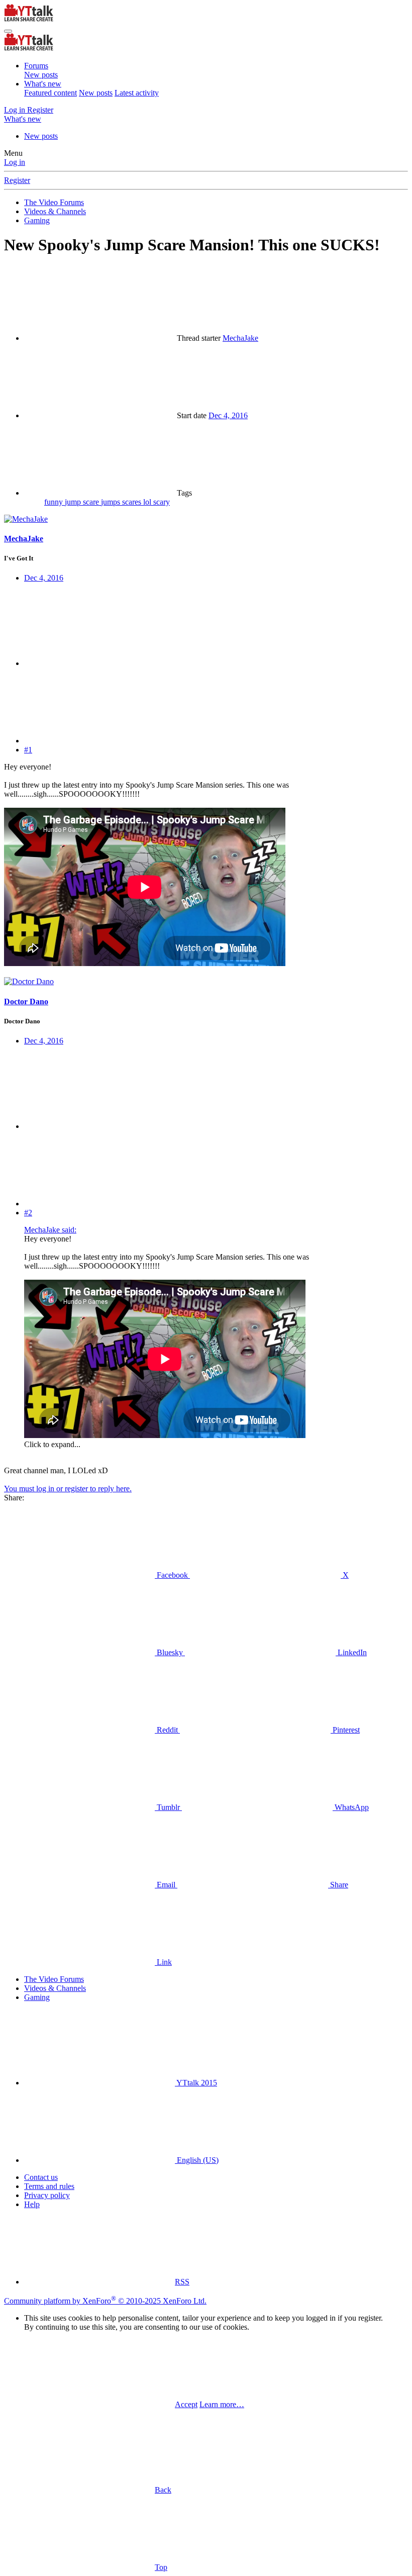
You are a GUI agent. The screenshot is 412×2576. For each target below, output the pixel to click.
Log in (15, 162)
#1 (28, 750)
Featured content (50, 93)
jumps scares (122, 502)
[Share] (99, 663)
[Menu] (8, 31)
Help (32, 2204)
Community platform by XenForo (105, 2301)
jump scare (83, 502)
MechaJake (240, 338)
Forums (36, 66)
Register (17, 180)
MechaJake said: (50, 1230)
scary (162, 502)
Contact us (41, 2177)
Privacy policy (47, 2195)
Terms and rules (49, 2186)
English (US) (197, 2160)
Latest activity (137, 93)
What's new (43, 84)
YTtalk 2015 (196, 2083)
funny (55, 502)
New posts (41, 75)
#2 (28, 1213)
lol (148, 502)
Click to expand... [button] (52, 1444)
